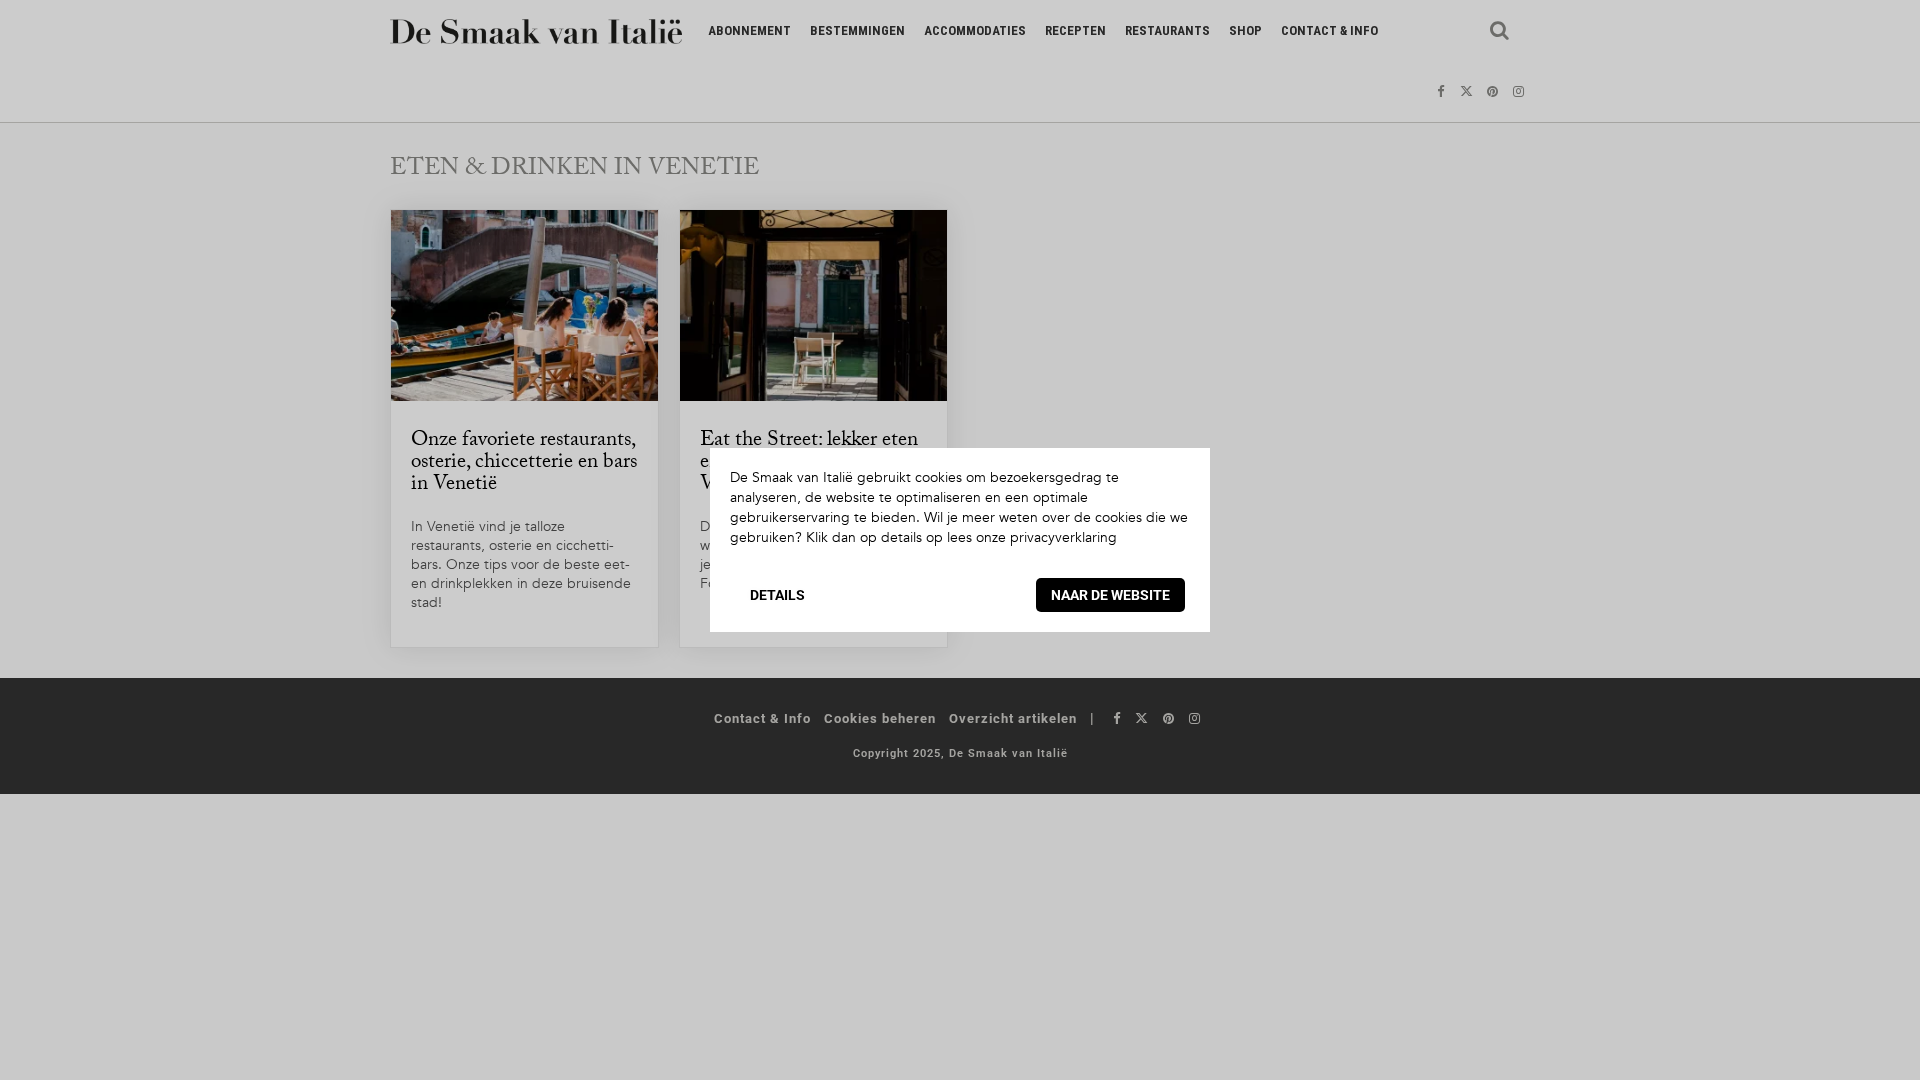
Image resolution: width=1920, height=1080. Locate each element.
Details (777, 595)
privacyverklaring (1063, 537)
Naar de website (1110, 595)
